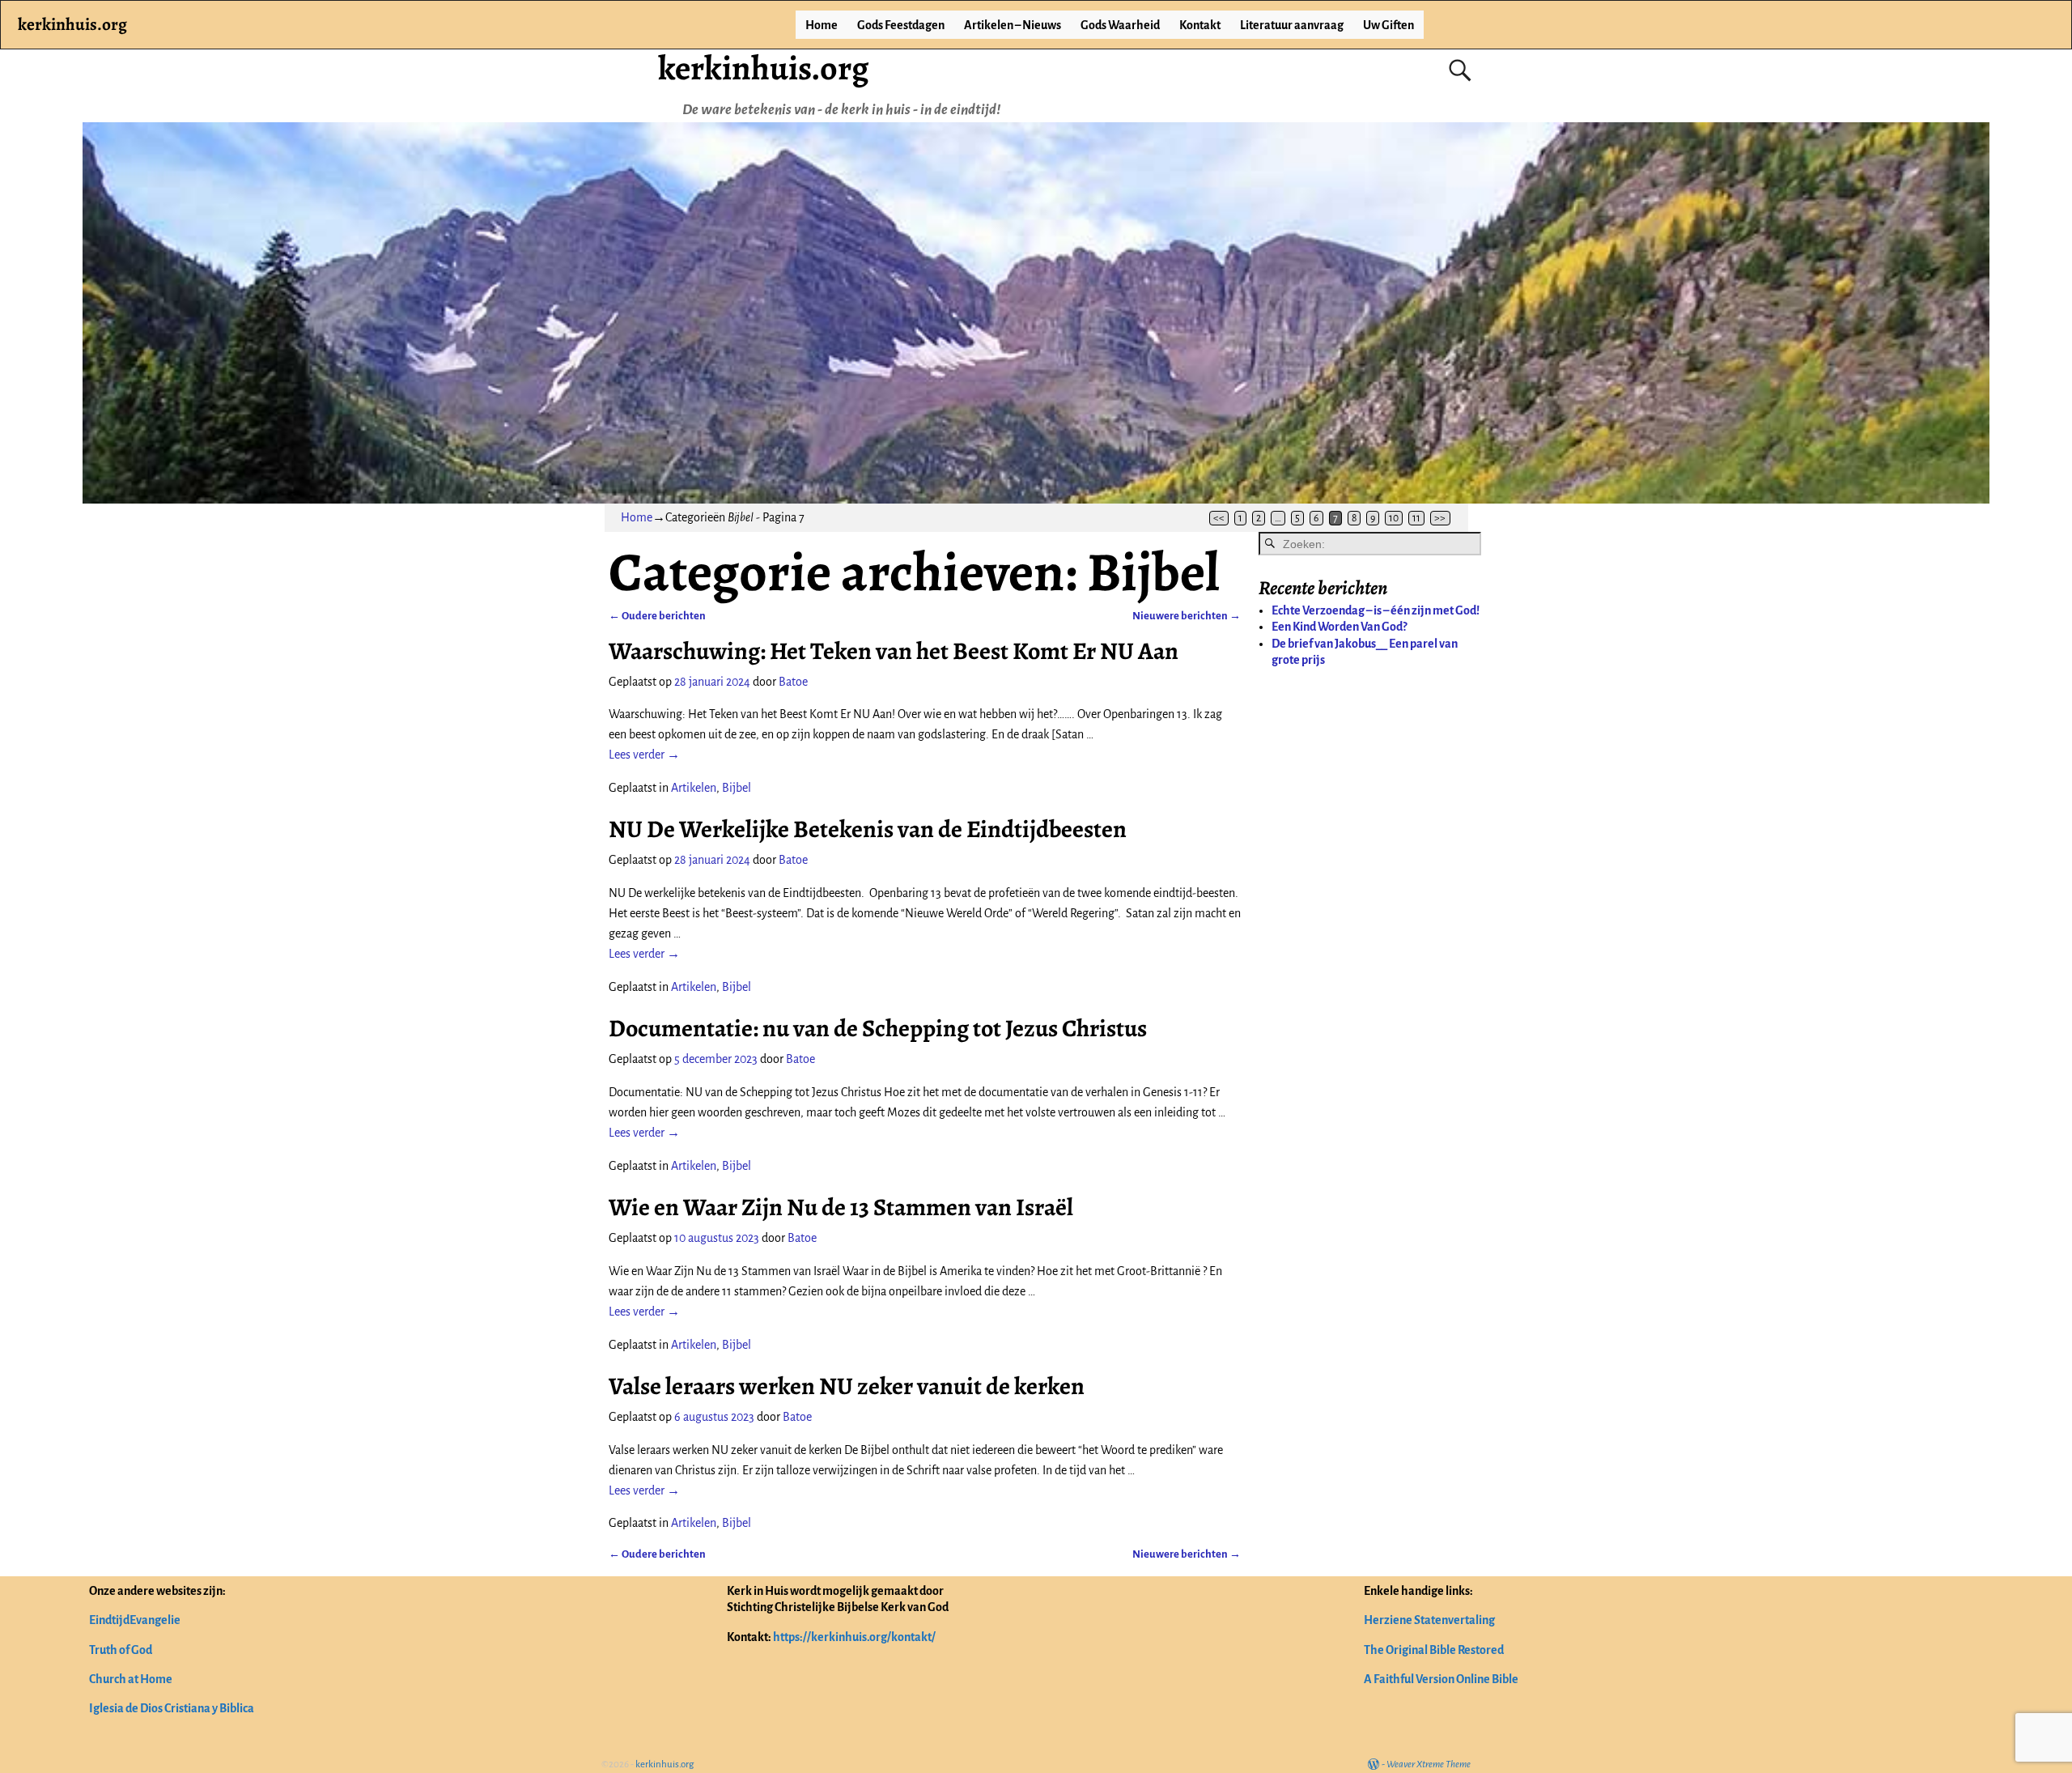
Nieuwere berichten (1187, 616)
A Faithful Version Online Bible (1441, 1679)
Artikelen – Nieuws (1013, 25)
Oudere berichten (657, 616)
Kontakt (1200, 25)
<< (1219, 518)
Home (822, 25)
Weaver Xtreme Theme (1429, 1764)
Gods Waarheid (1120, 25)
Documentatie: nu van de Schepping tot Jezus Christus (878, 1028)
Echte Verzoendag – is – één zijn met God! (1376, 610)
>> (1440, 518)
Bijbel (737, 788)
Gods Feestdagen (901, 25)
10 (1394, 518)
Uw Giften (1388, 25)
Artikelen (694, 788)
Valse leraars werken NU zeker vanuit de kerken (847, 1386)
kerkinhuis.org (763, 68)
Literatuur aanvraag (1292, 25)
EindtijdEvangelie (135, 1620)
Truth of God (121, 1650)
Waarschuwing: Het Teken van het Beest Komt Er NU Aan (894, 651)
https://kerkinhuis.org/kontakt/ (854, 1637)
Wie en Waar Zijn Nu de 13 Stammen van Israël (841, 1207)
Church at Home (131, 1679)
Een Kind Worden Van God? (1339, 627)
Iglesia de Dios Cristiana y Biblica (172, 1708)
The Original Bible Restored (1434, 1650)
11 (1416, 518)
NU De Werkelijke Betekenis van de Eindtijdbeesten (868, 829)
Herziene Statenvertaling (1429, 1620)
